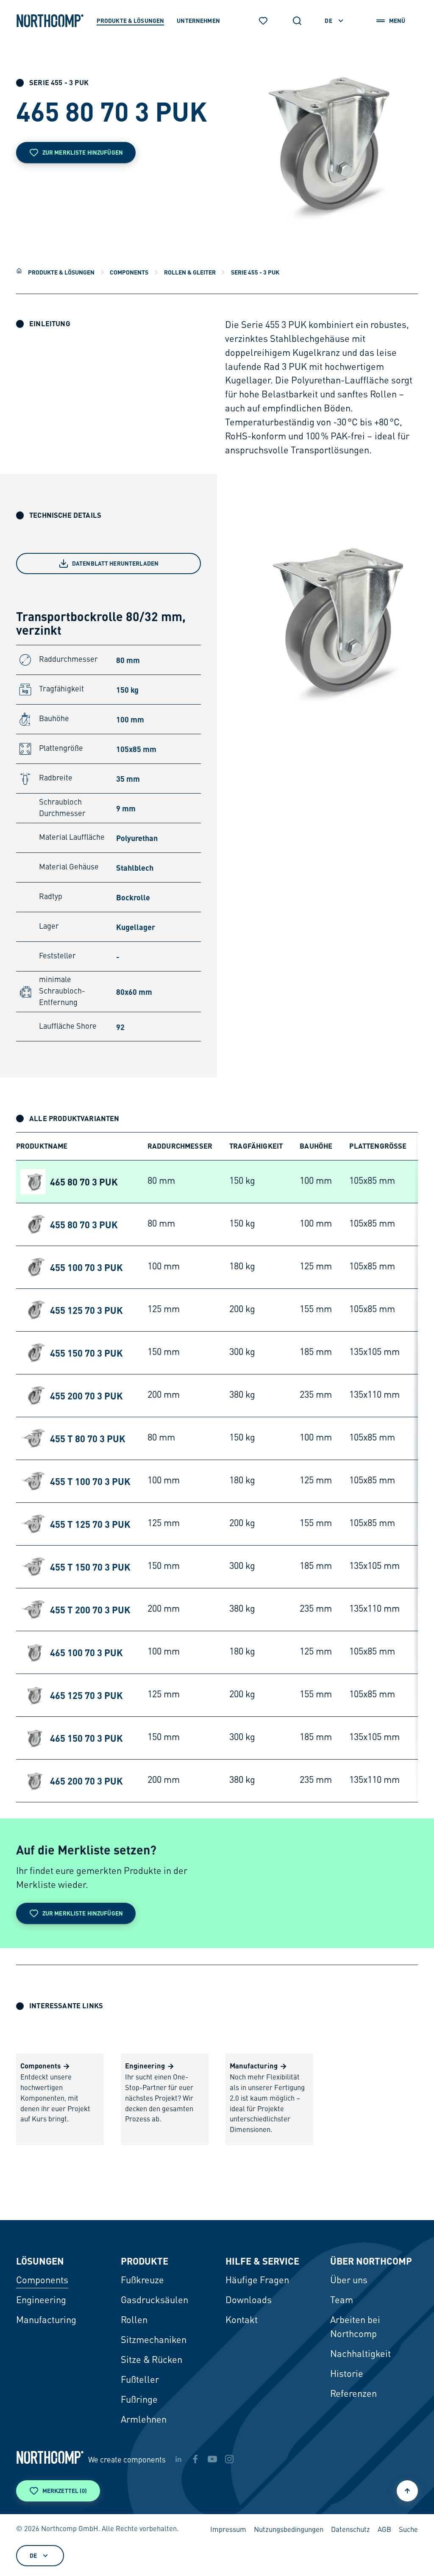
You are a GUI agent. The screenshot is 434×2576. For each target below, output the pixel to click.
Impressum (228, 2530)
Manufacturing (46, 2321)
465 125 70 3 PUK (86, 1695)
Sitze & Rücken (152, 2360)
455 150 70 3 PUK (86, 1353)
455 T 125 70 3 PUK (90, 1524)
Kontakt (242, 2321)
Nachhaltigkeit (360, 2354)
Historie (347, 2374)
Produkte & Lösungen (61, 272)
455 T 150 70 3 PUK (90, 1567)
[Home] (19, 271)
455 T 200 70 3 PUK (90, 1610)
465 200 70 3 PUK (86, 1781)
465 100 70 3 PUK (86, 1652)
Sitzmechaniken (154, 2340)
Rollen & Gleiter (190, 272)
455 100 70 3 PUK (86, 1267)
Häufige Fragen (257, 2281)
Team (342, 2301)
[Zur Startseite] (50, 21)
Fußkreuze (142, 2281)
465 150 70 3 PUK (86, 1738)
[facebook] (195, 2459)
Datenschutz (351, 2530)
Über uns (349, 2281)
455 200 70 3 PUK (86, 1396)
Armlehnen (144, 2420)
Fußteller (140, 2380)
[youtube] (212, 2459)
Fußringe (139, 2400)
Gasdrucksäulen (154, 2301)
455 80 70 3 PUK (84, 1224)
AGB (384, 2530)
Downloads (249, 2301)
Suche (408, 2530)
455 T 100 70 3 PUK (90, 1481)
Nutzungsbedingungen (289, 2530)
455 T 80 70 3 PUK (88, 1438)
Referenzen (353, 2394)
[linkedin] (178, 2459)
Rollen (134, 2321)
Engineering (41, 2301)
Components (129, 272)
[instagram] (229, 2459)
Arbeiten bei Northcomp (355, 2328)
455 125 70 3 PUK (86, 1310)
